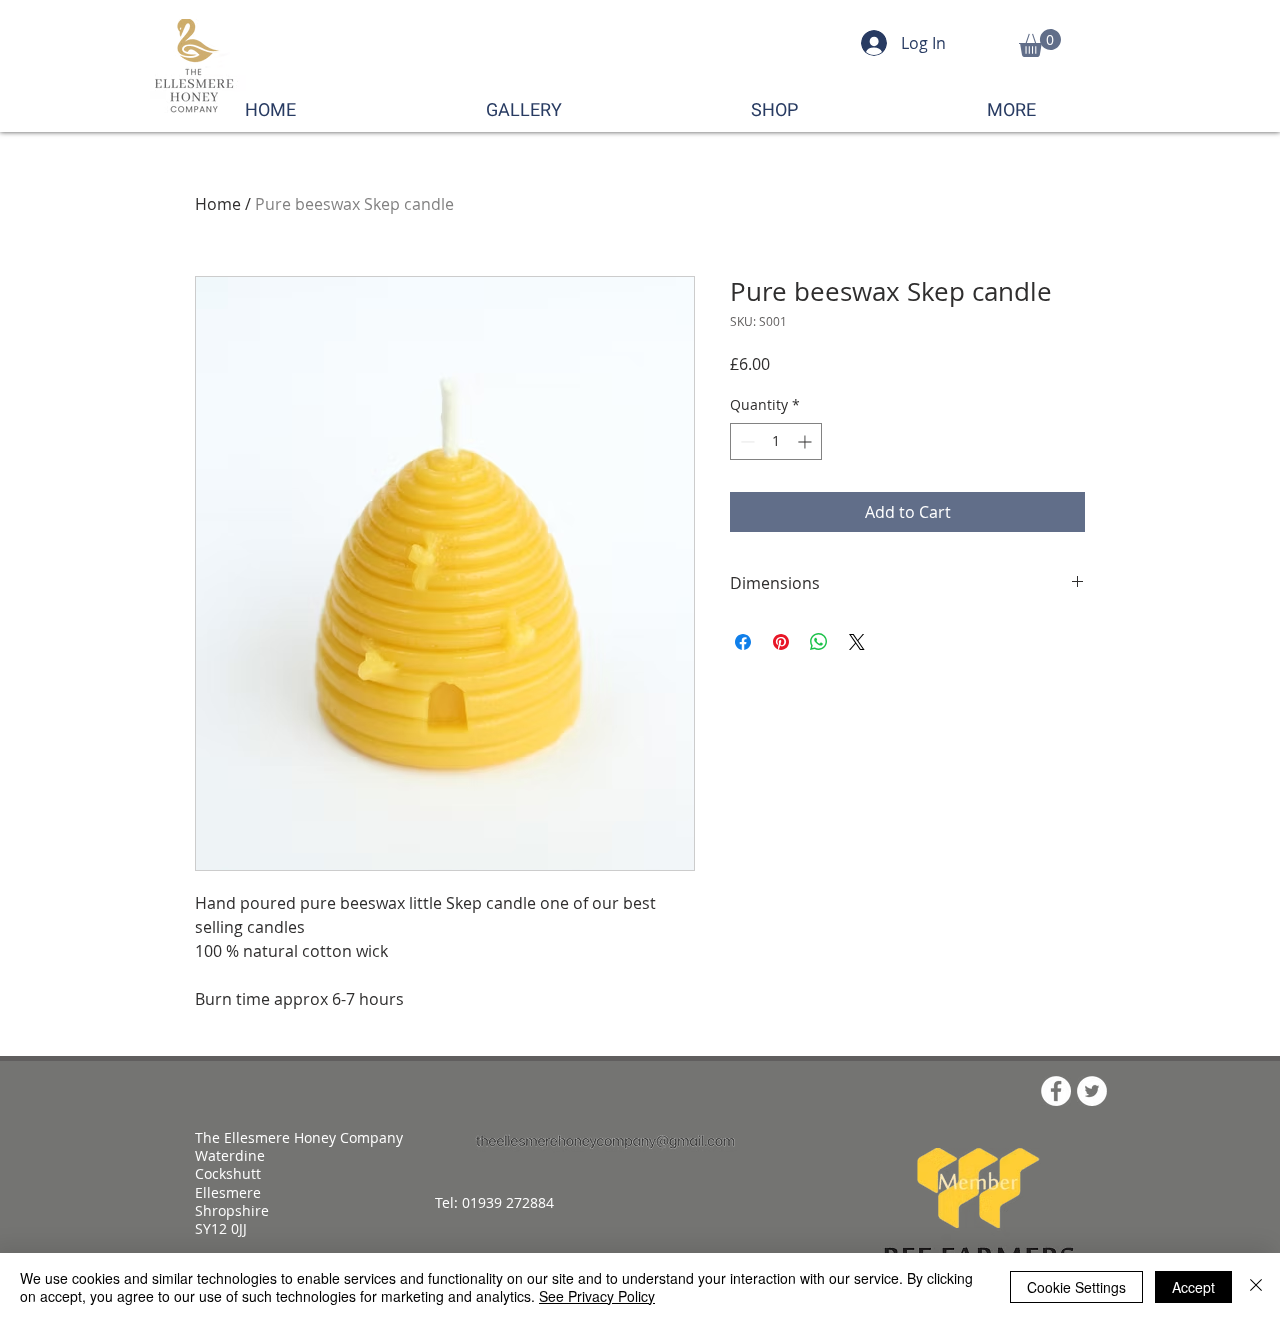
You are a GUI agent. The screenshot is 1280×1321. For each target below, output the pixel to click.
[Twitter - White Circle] (1092, 1091)
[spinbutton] (776, 441)
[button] (1040, 43)
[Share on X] (857, 642)
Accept (1193, 1287)
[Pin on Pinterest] (781, 642)
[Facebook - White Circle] (1056, 1091)
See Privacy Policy (597, 1296)
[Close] (1256, 1287)
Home (218, 204)
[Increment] (806, 441)
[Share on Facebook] (743, 642)
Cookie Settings (1076, 1287)
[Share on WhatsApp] (819, 642)
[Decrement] (745, 441)
